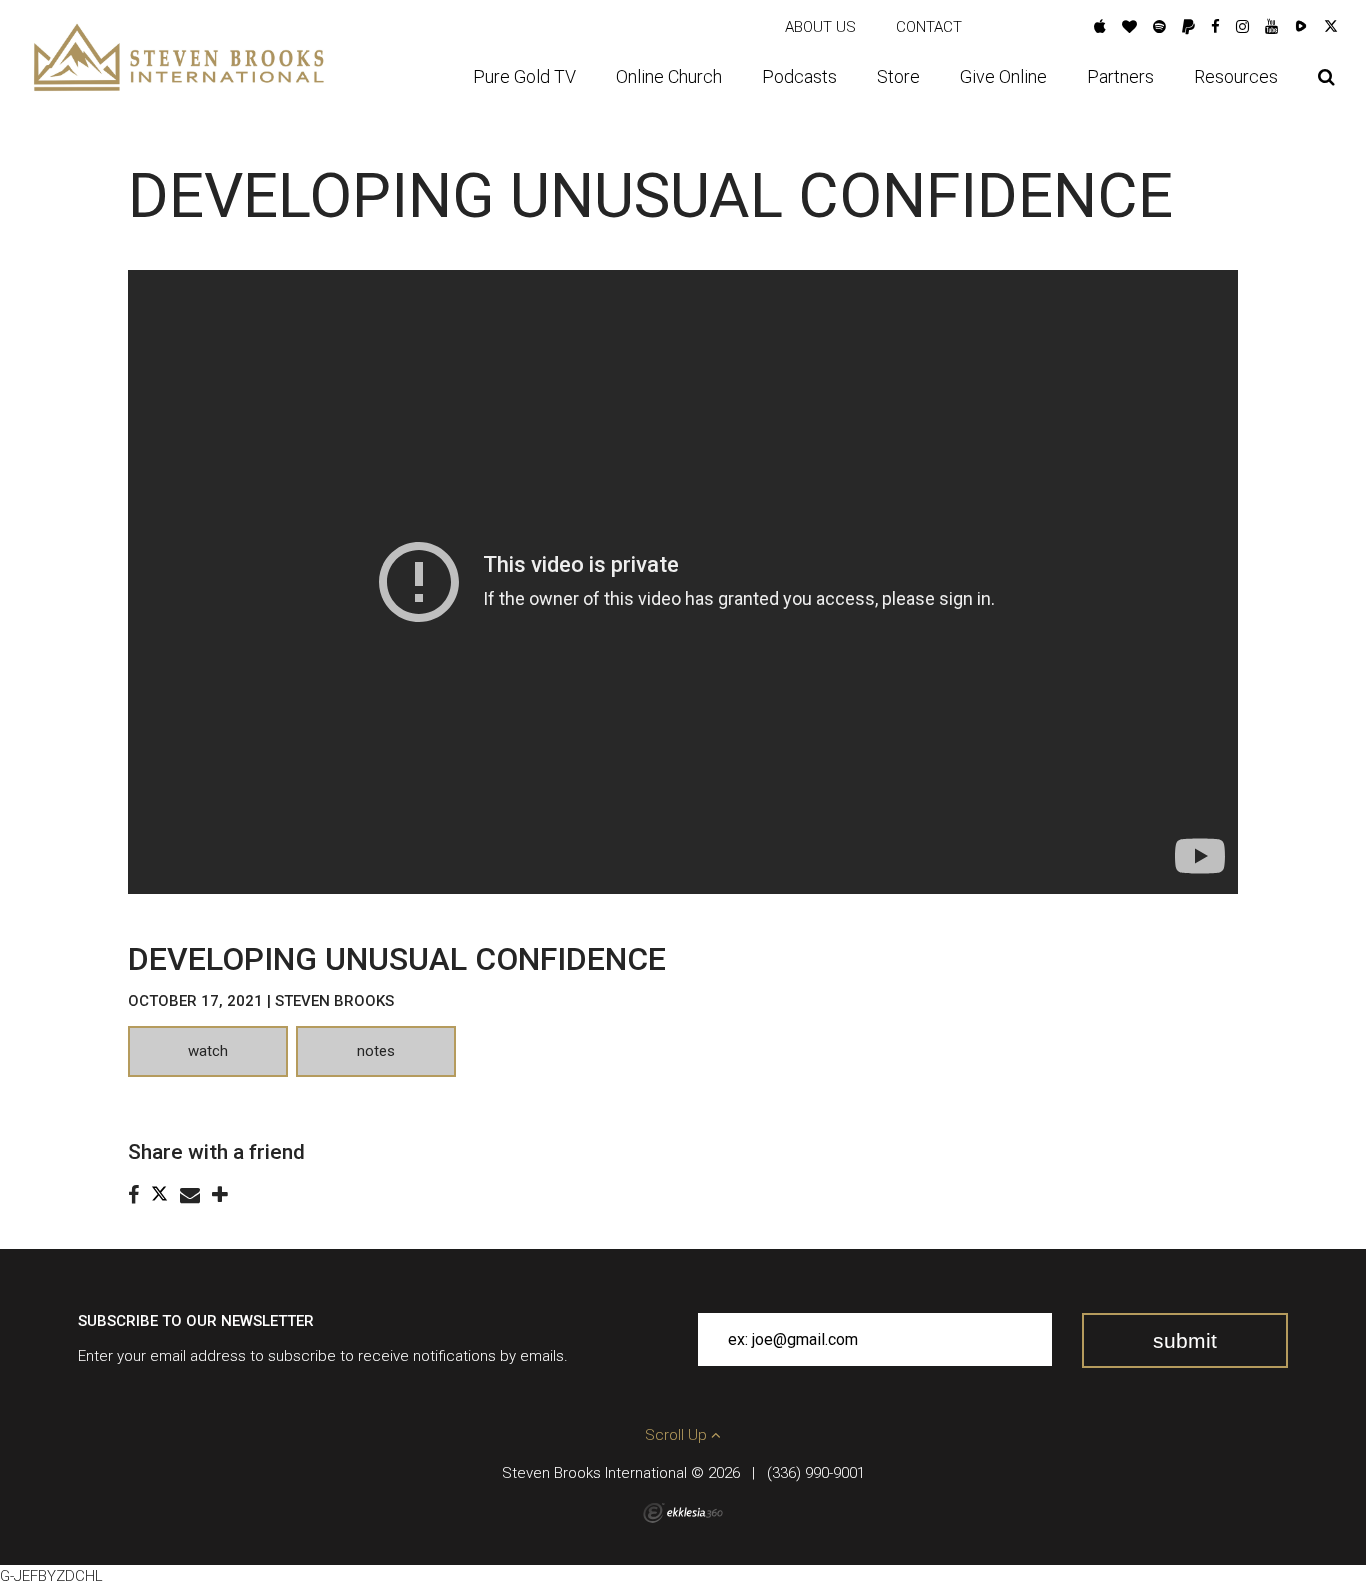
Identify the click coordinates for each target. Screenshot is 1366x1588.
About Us (820, 27)
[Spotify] (1159, 27)
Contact (929, 27)
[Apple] (1100, 27)
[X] (1331, 27)
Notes (376, 1051)
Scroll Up (678, 1435)
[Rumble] (1301, 27)
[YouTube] (1271, 27)
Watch (208, 1051)
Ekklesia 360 (683, 1513)
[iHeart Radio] (1129, 27)
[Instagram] (1242, 27)
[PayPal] (1188, 27)
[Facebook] (1215, 27)
